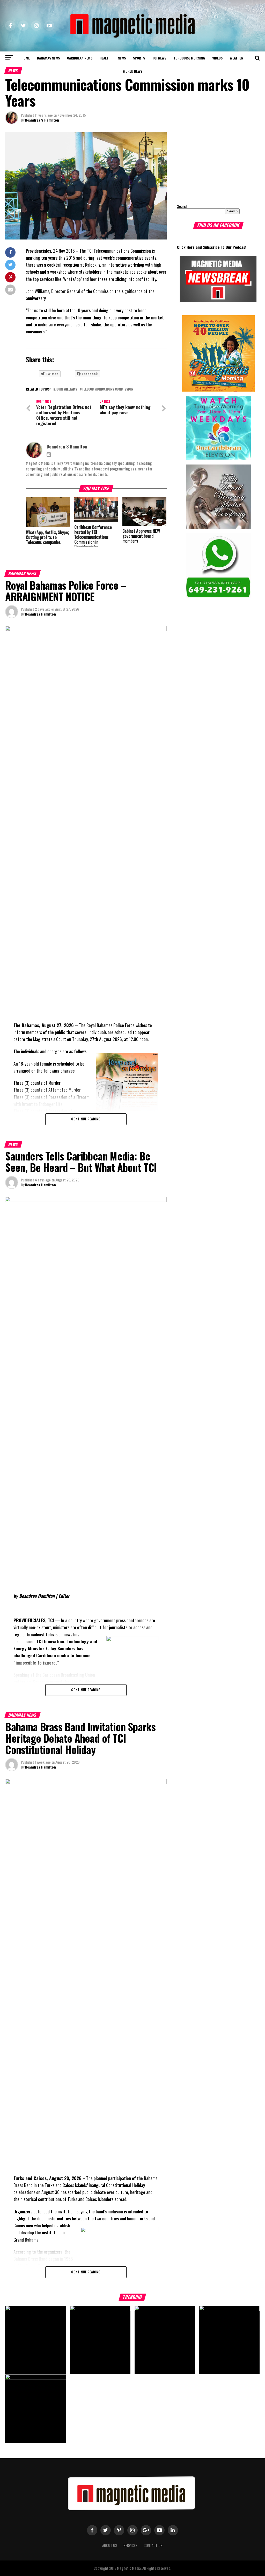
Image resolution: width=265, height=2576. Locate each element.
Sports (139, 58)
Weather (237, 58)
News (122, 58)
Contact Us (153, 2545)
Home (26, 58)
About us (110, 2545)
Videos (217, 58)
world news (132, 71)
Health (105, 58)
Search (182, 206)
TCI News (159, 58)
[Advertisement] (209, 164)
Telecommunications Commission (108, 389)
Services (130, 2545)
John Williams (66, 389)
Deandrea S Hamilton (42, 120)
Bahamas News (48, 58)
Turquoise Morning (189, 58)
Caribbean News (80, 58)
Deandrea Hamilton (41, 614)
